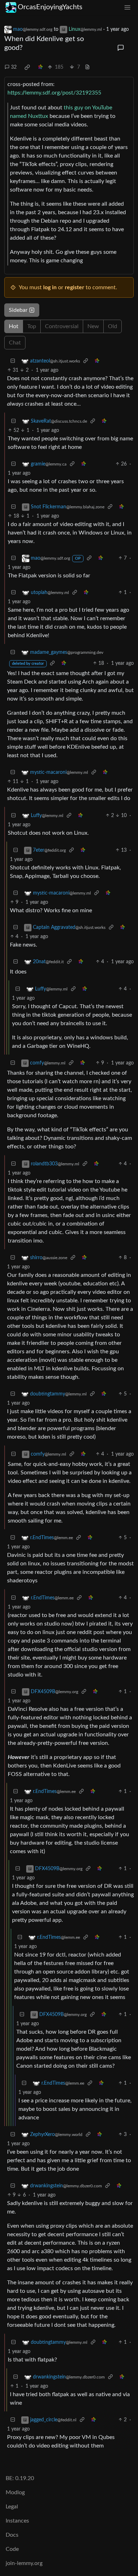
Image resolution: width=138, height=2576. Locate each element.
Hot (14, 326)
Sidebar (18, 310)
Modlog (15, 2492)
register (74, 287)
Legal (12, 2507)
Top (32, 326)
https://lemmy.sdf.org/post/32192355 (54, 93)
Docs (12, 2535)
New (93, 326)
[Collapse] (13, 361)
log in (50, 287)
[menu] (127, 7)
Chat (15, 343)
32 (14, 67)
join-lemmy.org (24, 2563)
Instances (17, 2521)
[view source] (87, 67)
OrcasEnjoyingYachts (50, 7)
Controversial (62, 326)
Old (113, 326)
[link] (27, 67)
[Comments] (121, 48)
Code (12, 2549)
